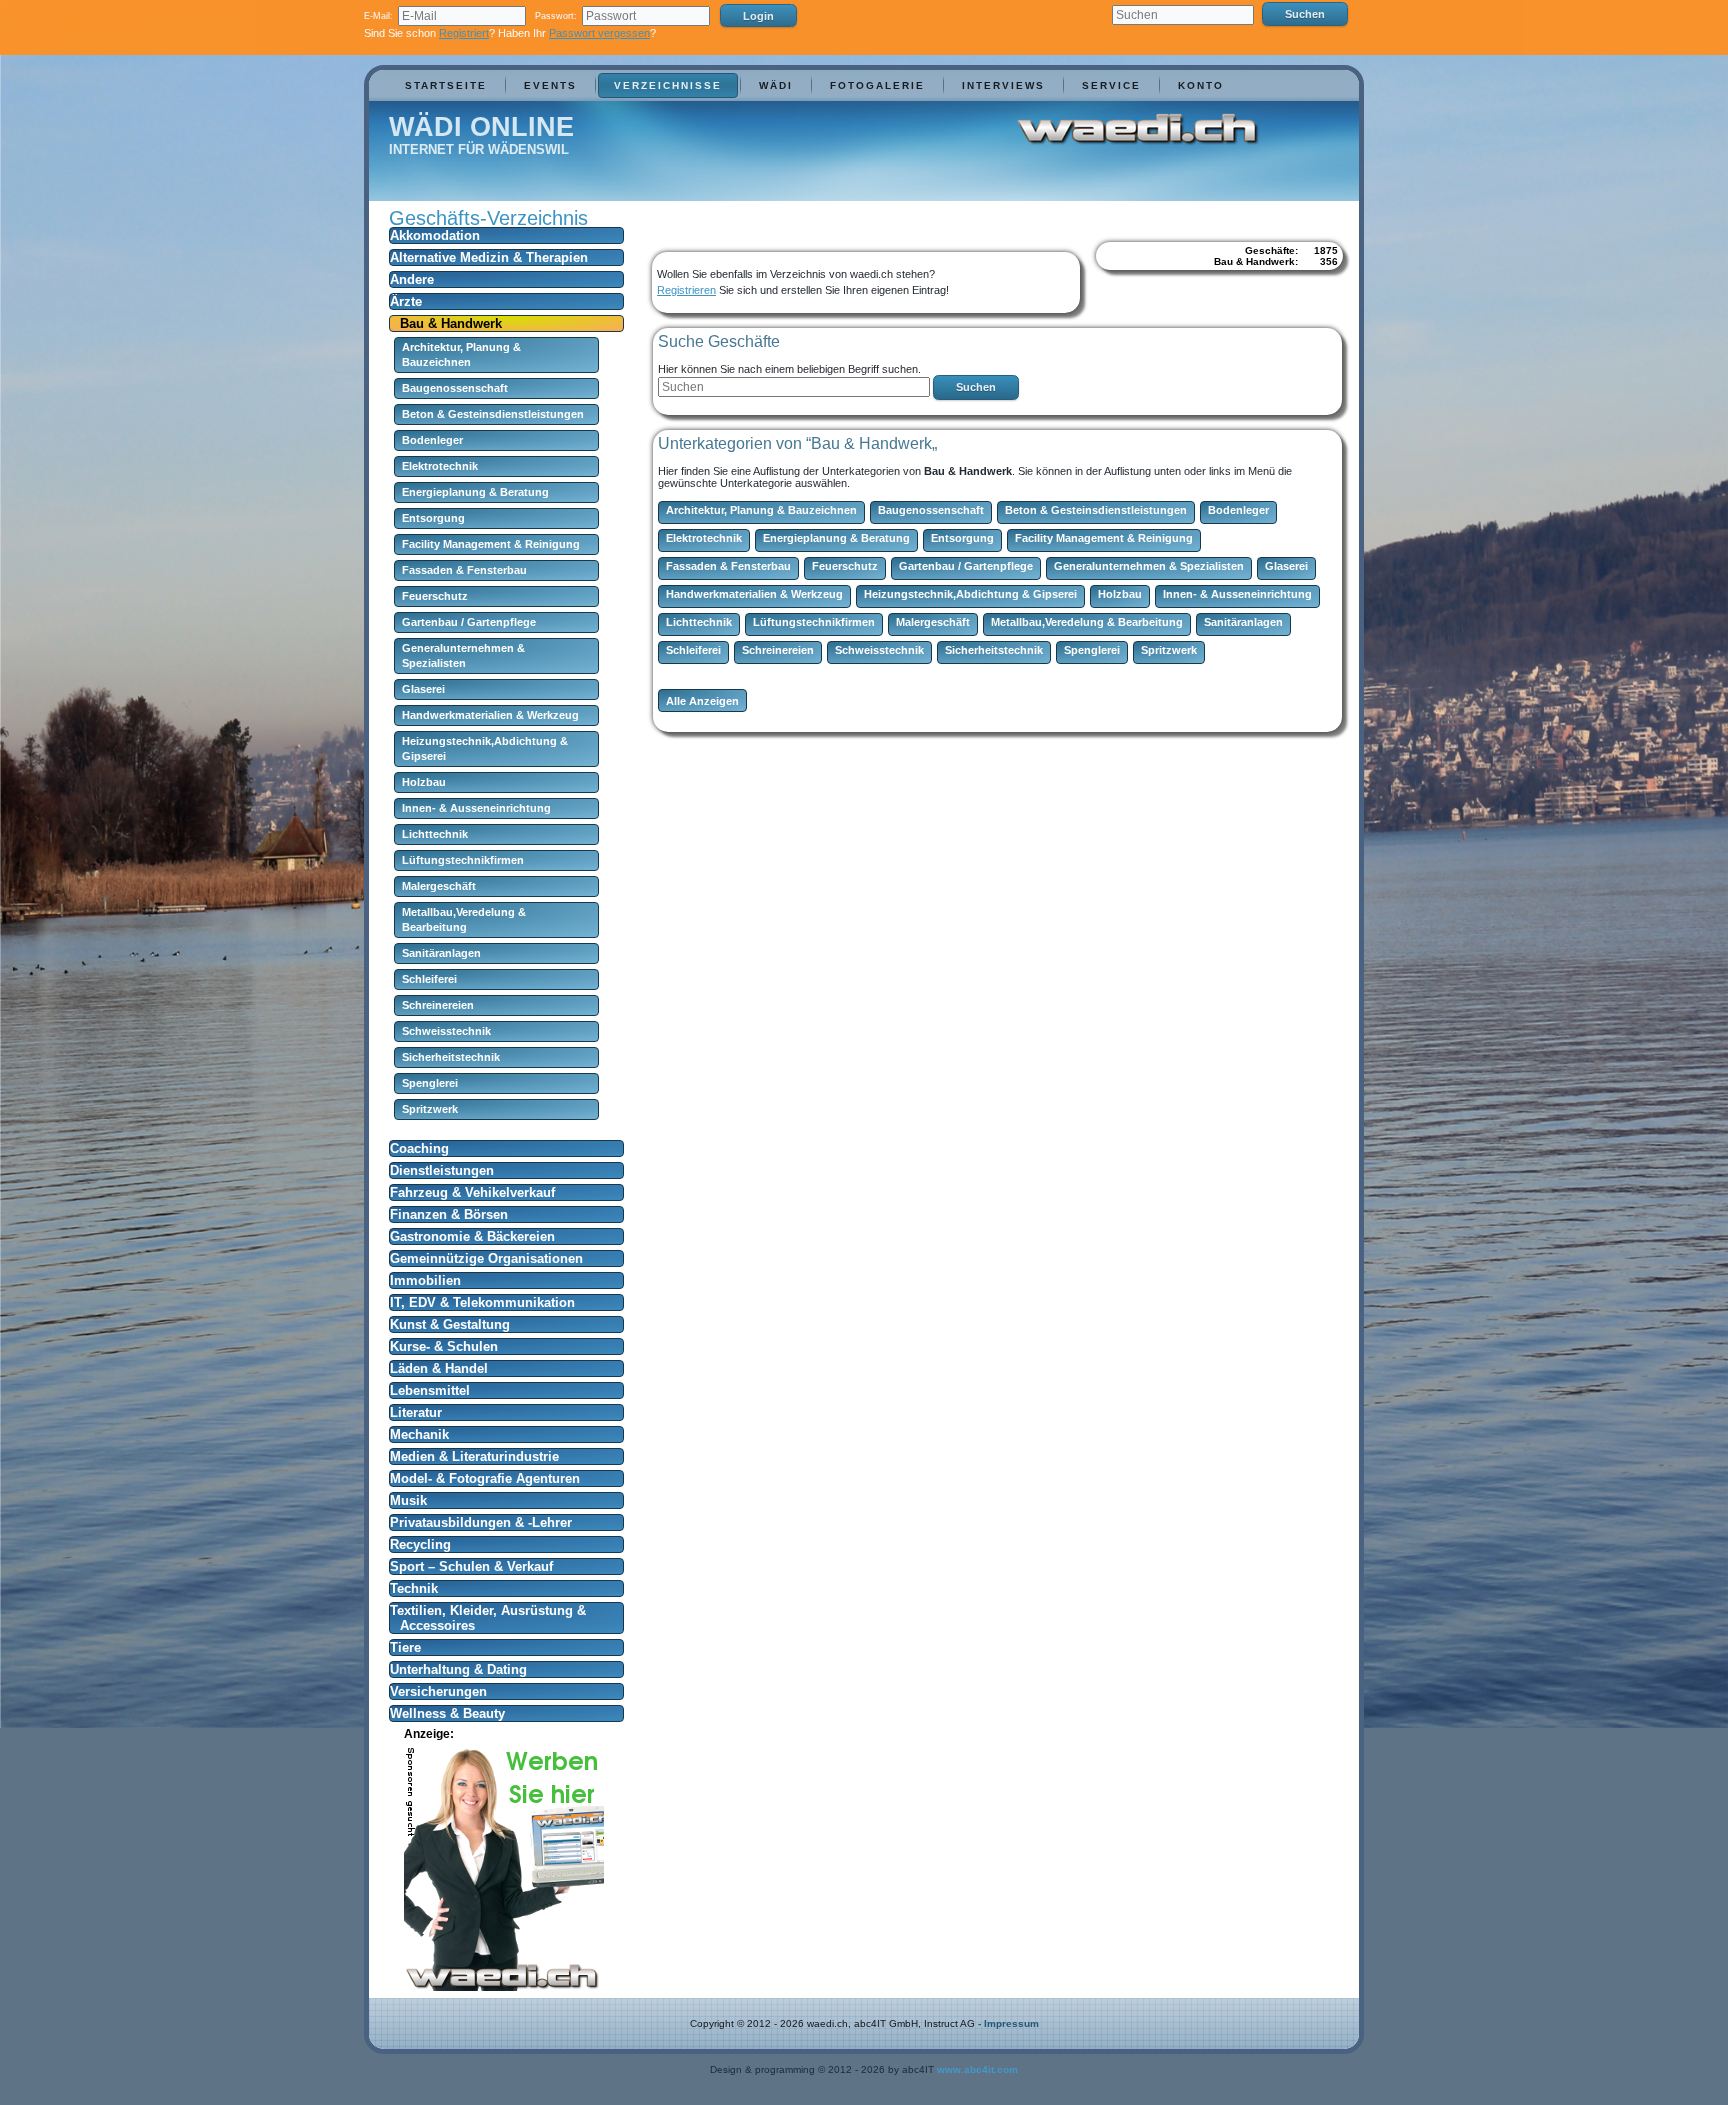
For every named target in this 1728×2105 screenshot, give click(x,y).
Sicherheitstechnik (451, 1057)
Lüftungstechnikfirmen (463, 860)
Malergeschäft (439, 886)
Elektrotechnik (440, 466)
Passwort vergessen (599, 33)
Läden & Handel (439, 1368)
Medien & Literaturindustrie (474, 1456)
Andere (412, 279)
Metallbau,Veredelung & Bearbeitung (1087, 622)
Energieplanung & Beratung (475, 492)
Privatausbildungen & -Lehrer (481, 1522)
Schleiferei (429, 979)
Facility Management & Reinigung (491, 544)
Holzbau (424, 782)
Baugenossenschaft (455, 388)
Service (1111, 85)
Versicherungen (438, 1691)
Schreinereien (438, 1005)
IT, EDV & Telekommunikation (482, 1302)
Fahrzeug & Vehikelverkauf (472, 1192)
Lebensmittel (430, 1390)
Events (550, 85)
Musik (408, 1500)
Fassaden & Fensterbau (464, 570)
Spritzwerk (430, 1109)
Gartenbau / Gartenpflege (469, 622)
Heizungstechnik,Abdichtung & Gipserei (970, 594)
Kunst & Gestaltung (450, 1324)
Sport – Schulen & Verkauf (471, 1566)
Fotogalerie (877, 85)
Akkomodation (435, 235)
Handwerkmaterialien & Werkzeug (490, 715)
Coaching (419, 1148)
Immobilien (425, 1280)
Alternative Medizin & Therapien (489, 257)
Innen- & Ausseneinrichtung (476, 808)
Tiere (405, 1647)
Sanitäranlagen (441, 953)
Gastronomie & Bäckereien (472, 1236)
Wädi (776, 85)
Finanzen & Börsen (449, 1214)
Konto (1201, 85)
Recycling (420, 1544)
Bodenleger (432, 440)
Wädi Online (481, 127)
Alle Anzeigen (702, 701)
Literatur (416, 1412)
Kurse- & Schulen (444, 1346)
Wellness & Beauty (447, 1713)
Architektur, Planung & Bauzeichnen (761, 510)
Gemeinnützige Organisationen (486, 1258)
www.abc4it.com (977, 2069)
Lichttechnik (435, 834)
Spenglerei (430, 1083)
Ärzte (406, 301)
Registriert (464, 33)
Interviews (1003, 85)
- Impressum (1008, 2023)
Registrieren (686, 290)
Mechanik (419, 1434)
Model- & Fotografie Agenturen (485, 1478)
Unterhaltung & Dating (458, 1669)
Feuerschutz (435, 596)
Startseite (446, 85)
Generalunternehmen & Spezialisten (1149, 566)
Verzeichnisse (668, 85)
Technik (414, 1588)
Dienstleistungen (442, 1170)
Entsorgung (433, 518)
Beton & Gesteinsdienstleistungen (493, 414)
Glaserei (423, 689)
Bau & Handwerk (451, 323)
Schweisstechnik (446, 1031)
